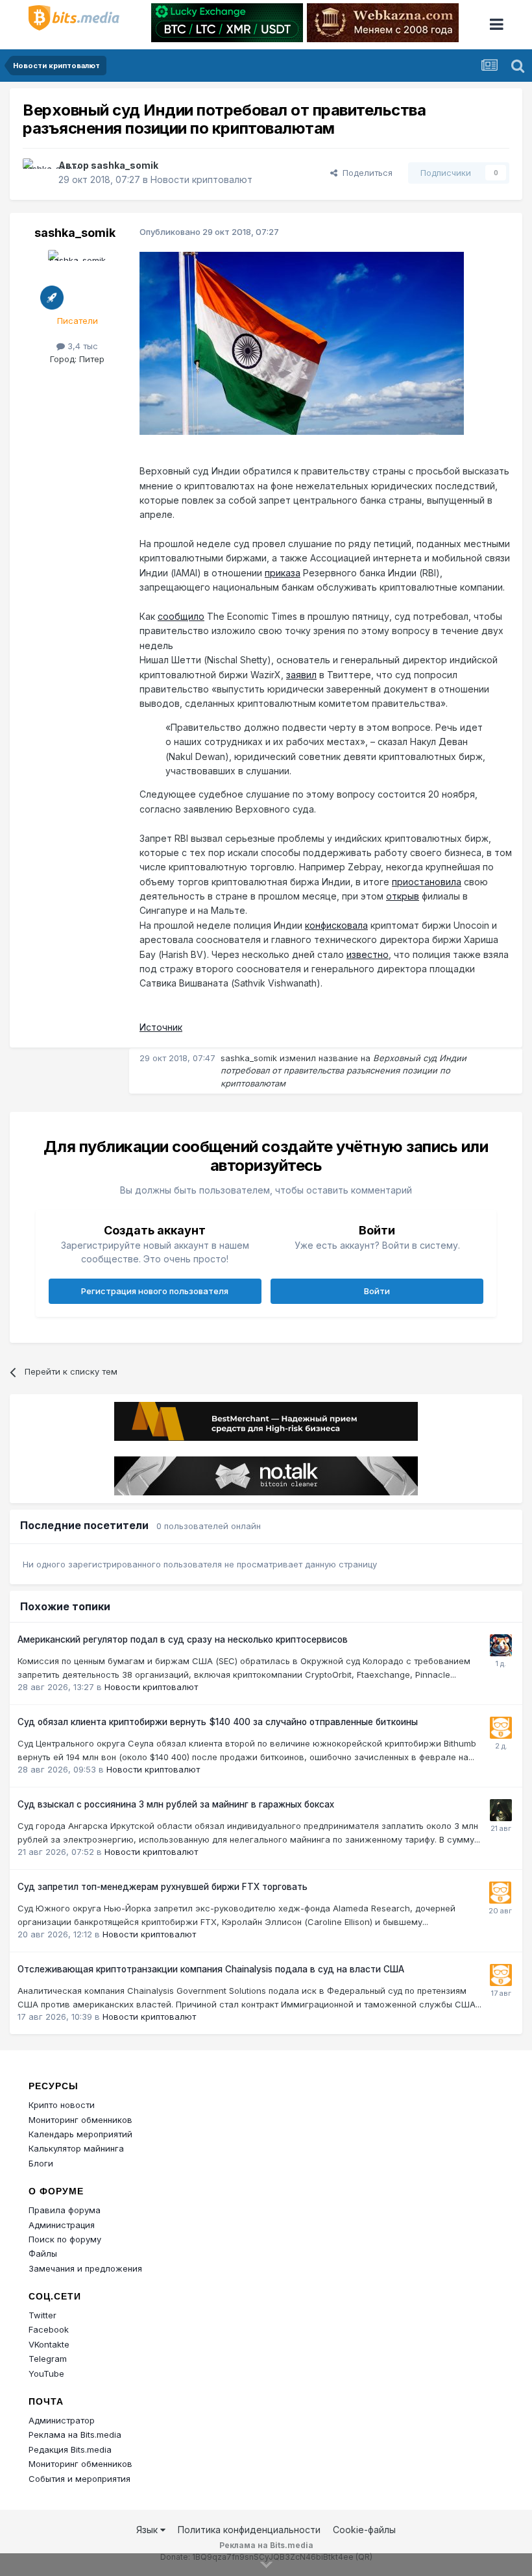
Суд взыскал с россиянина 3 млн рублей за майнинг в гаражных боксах (176, 1804)
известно (368, 954)
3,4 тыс (81, 346)
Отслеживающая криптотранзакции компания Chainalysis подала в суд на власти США (211, 1969)
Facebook (49, 2329)
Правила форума (65, 2210)
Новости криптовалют (201, 179)
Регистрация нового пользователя (155, 1291)
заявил (301, 675)
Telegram (48, 2359)
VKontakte (49, 2344)
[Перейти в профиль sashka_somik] (37, 173)
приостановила (427, 882)
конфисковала (336, 925)
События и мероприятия (79, 2479)
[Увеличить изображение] (302, 342)
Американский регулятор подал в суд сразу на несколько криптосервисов (183, 1639)
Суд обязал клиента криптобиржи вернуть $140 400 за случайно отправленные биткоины (218, 1722)
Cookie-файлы (364, 2530)
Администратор (62, 2420)
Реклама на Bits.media (75, 2435)
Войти (377, 1291)
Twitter (42, 2315)
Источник (161, 1027)
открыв (403, 896)
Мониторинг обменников (80, 2120)
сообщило (181, 616)
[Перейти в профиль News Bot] (501, 1728)
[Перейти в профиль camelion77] (501, 1810)
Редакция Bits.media (70, 2449)
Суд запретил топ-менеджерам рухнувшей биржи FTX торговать (163, 1887)
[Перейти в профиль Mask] (501, 1645)
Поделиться (365, 173)
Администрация (62, 2225)
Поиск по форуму (65, 2239)
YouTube (46, 2374)
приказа (283, 573)
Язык (148, 2530)
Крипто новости (62, 2105)
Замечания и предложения (85, 2268)
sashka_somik (125, 165)
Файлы (43, 2253)
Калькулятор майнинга (76, 2148)
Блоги (41, 2163)
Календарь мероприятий (80, 2134)
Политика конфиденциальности (249, 2530)
